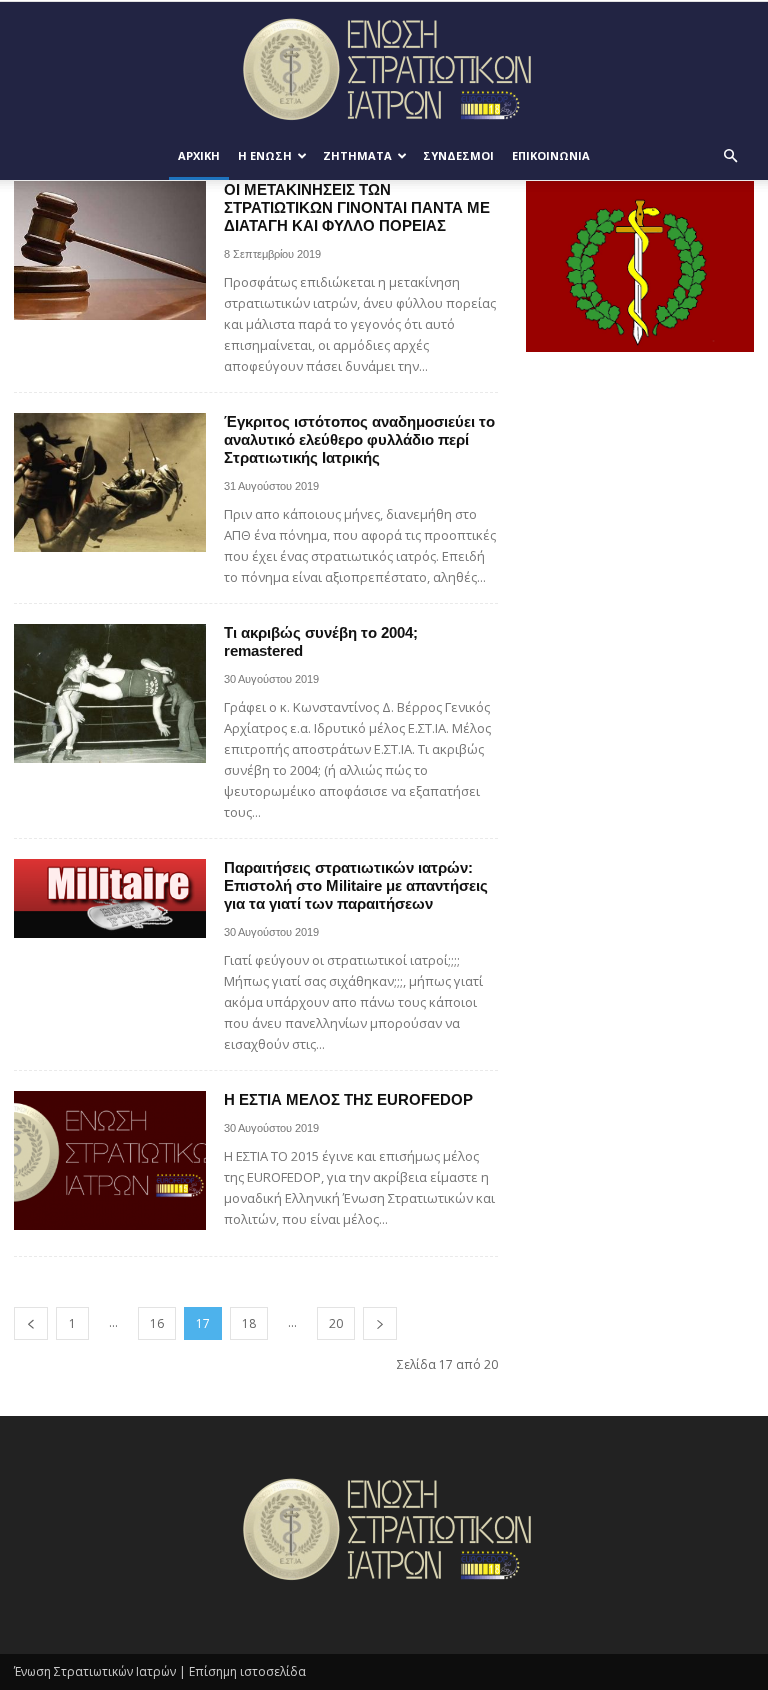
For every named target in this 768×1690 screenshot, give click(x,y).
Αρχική (199, 155)
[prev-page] (31, 1323)
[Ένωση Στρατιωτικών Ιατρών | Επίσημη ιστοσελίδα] (384, 68)
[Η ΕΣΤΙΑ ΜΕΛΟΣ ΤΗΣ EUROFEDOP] (110, 1160)
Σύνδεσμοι (458, 155)
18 (249, 1323)
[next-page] (380, 1323)
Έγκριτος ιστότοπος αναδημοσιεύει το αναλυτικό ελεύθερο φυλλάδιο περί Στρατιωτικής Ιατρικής (359, 439)
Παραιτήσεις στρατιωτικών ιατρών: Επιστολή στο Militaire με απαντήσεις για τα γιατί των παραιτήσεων (356, 885)
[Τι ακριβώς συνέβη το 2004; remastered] (110, 693)
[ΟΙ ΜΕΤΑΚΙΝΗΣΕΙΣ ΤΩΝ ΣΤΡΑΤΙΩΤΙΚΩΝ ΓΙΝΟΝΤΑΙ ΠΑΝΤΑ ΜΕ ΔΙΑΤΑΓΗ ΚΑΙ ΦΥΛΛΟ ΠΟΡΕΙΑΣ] (110, 250)
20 (336, 1323)
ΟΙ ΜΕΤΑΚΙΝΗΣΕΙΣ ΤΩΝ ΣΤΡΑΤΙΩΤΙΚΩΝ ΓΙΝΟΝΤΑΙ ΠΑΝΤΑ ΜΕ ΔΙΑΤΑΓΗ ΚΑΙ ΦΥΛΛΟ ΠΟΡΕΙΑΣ (357, 207)
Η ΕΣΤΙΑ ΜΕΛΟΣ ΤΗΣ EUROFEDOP (348, 1099)
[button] (730, 156)
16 (157, 1323)
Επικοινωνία (551, 155)
